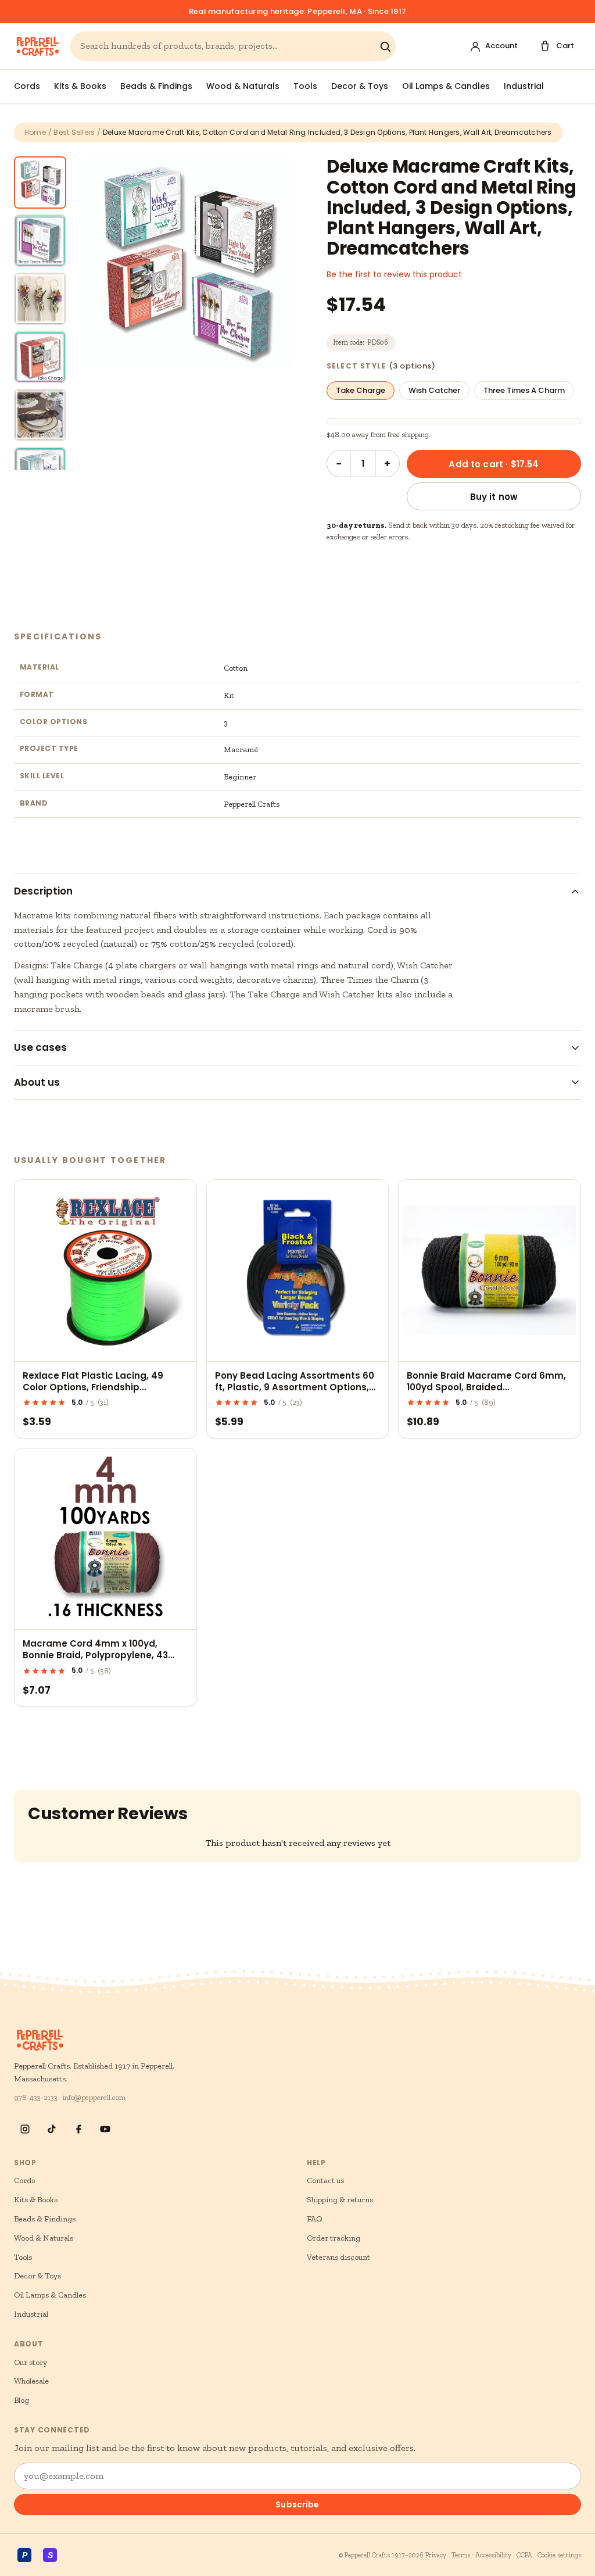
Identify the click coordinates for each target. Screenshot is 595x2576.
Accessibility (493, 2555)
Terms (461, 2555)
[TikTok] (52, 2129)
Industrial (524, 86)
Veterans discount (338, 2257)
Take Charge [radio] (361, 390)
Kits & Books (80, 86)
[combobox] (227, 46)
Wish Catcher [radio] (434, 390)
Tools (305, 86)
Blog (21, 2400)
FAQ (315, 2219)
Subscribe (297, 2505)
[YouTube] (105, 2129)
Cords (27, 86)
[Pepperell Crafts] (37, 46)
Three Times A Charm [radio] (524, 390)
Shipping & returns (340, 2200)
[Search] (385, 46)
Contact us (325, 2180)
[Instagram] (25, 2129)
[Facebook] (78, 2129)
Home (35, 132)
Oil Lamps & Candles (446, 86)
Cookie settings (559, 2555)
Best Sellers (74, 132)
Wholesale (31, 2381)
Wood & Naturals (243, 86)
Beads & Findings (156, 86)
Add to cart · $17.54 (494, 464)
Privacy (436, 2555)
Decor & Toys (360, 86)
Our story (31, 2362)
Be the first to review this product (394, 274)
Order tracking (334, 2238)
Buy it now (494, 497)
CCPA (524, 2555)
